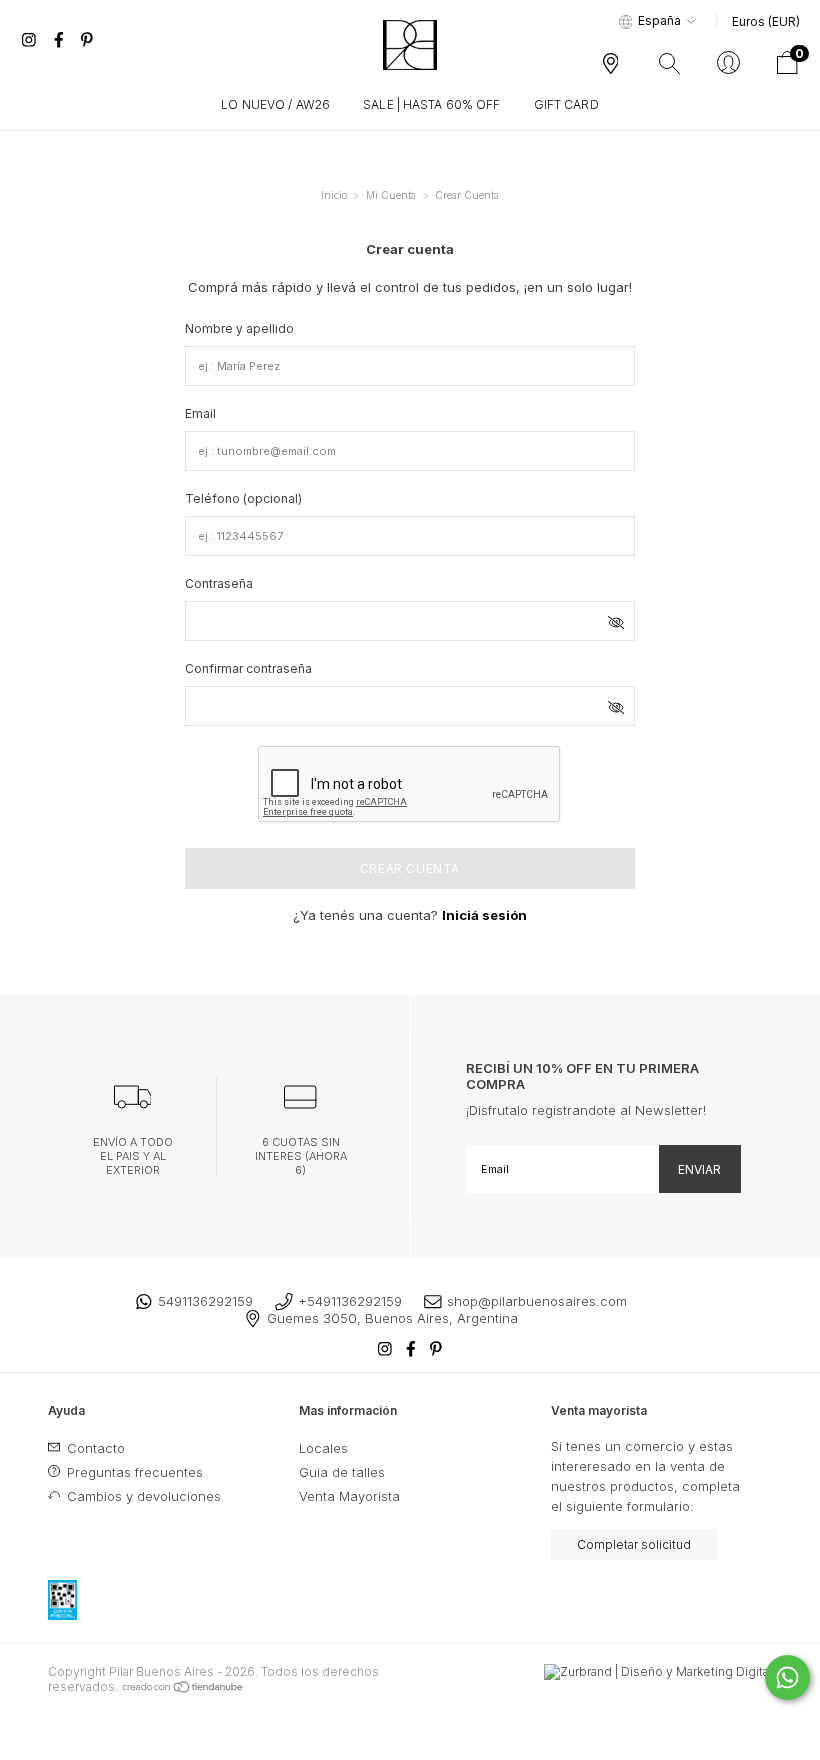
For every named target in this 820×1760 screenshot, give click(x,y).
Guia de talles (342, 1472)
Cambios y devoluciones (142, 1496)
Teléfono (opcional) (243, 498)
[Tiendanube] (183, 1686)
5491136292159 (205, 1301)
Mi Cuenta (391, 195)
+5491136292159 (350, 1301)
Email (200, 413)
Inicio (334, 195)
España (659, 20)
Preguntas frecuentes (133, 1472)
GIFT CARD (566, 104)
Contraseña (219, 583)
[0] (787, 69)
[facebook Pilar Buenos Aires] (61, 40)
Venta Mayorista (349, 1496)
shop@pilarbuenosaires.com (537, 1301)
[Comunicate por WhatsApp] (787, 1677)
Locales (323, 1448)
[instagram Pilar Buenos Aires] (31, 40)
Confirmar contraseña (248, 668)
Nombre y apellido (239, 328)
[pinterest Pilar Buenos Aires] (87, 40)
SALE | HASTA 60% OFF (431, 104)
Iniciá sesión (484, 915)
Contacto (94, 1448)
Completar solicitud (634, 1544)
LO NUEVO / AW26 (275, 104)
